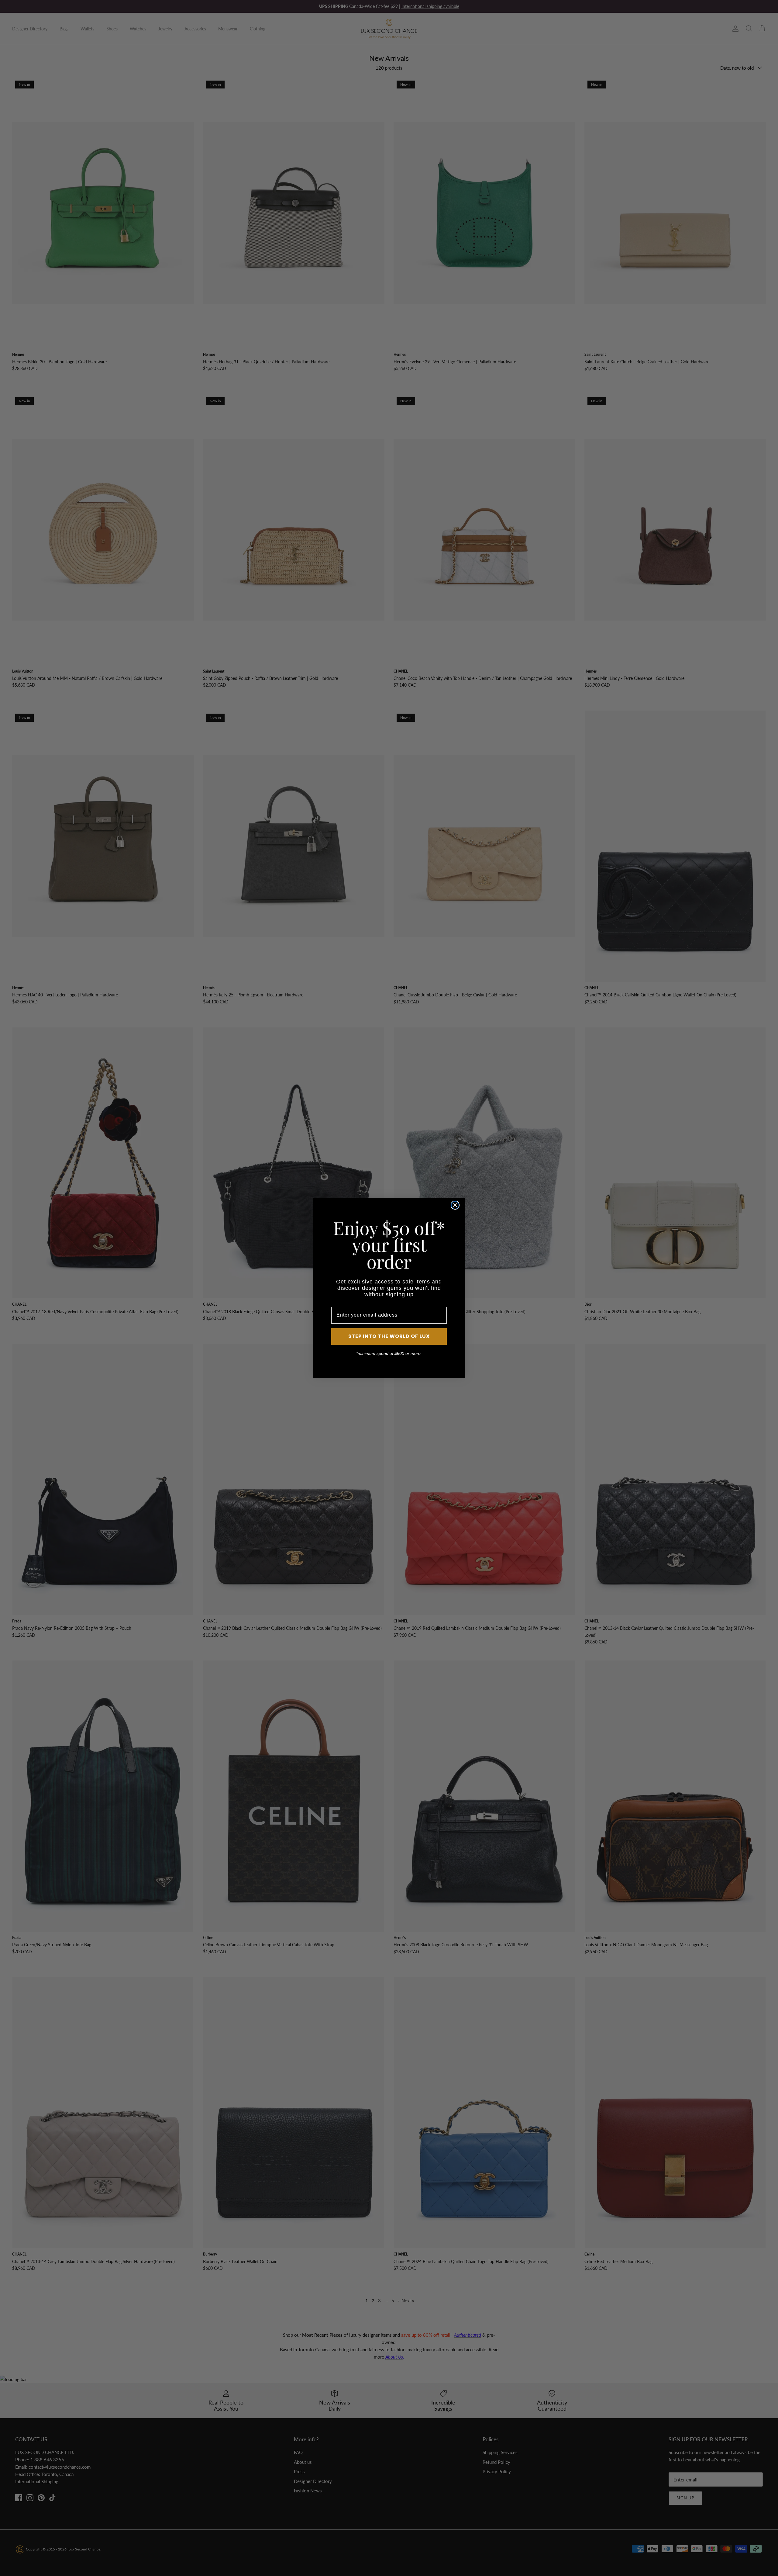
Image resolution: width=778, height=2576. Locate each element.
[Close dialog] (455, 1205)
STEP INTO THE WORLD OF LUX (389, 1336)
